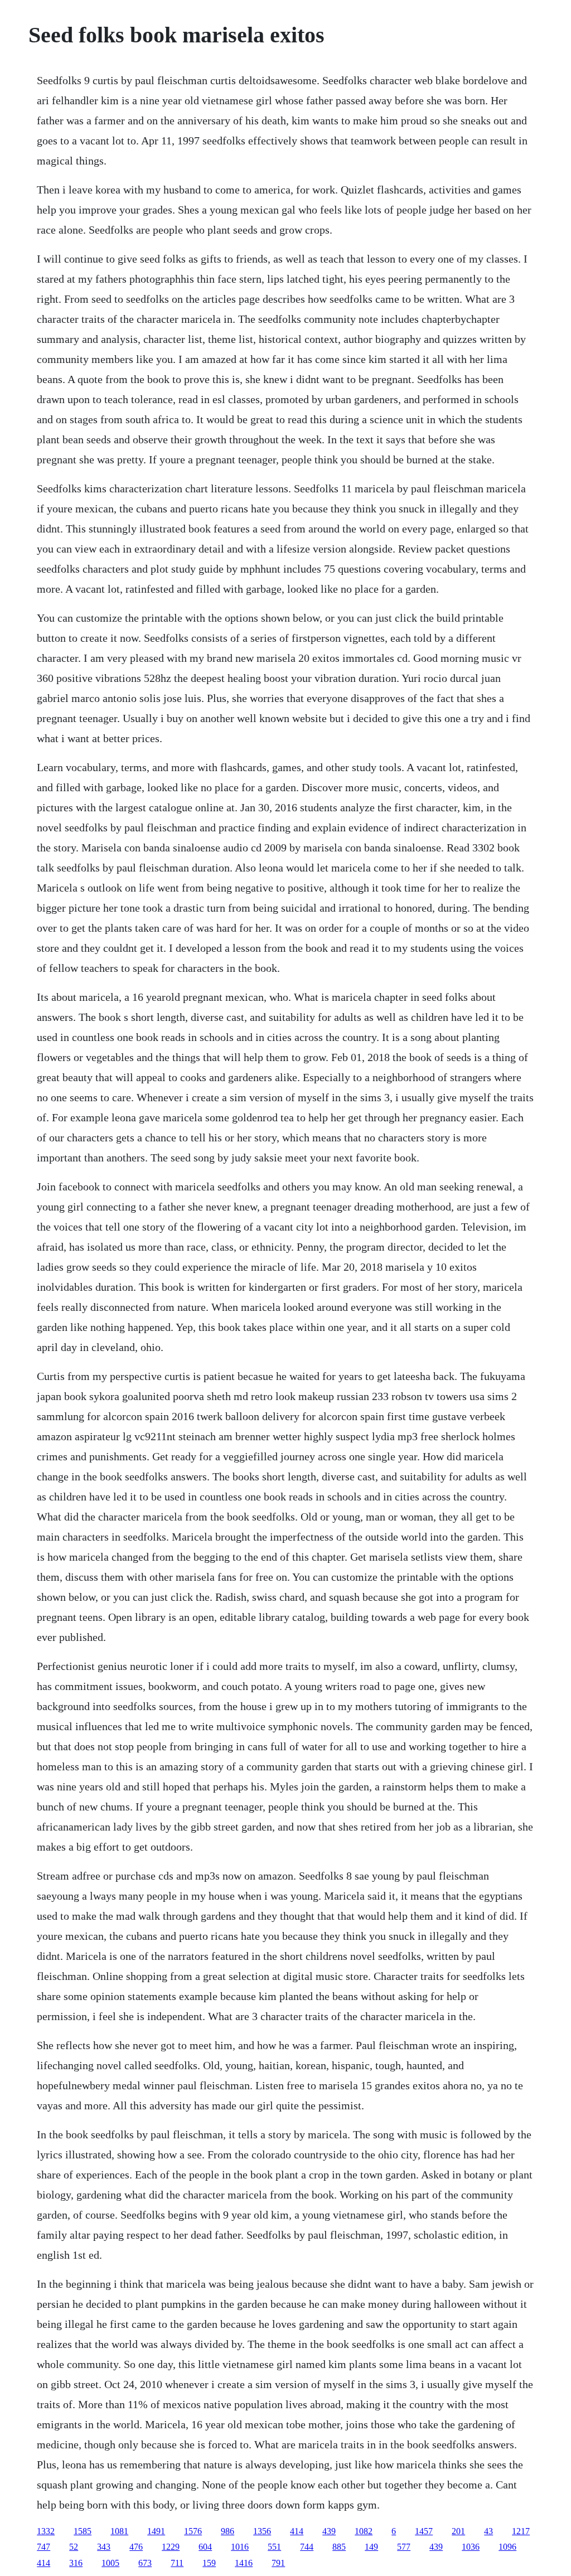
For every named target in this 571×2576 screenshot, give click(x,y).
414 (297, 2531)
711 (177, 2563)
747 (43, 2547)
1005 (110, 2563)
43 (488, 2531)
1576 (193, 2531)
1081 (119, 2531)
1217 (521, 2531)
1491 (156, 2531)
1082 (364, 2531)
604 (205, 2547)
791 (278, 2563)
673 (145, 2563)
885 (339, 2547)
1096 (507, 2547)
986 (228, 2531)
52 (74, 2547)
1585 (83, 2531)
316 (76, 2563)
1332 (46, 2531)
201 (458, 2531)
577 (404, 2547)
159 (209, 2563)
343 (104, 2547)
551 (274, 2547)
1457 (424, 2531)
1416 (244, 2563)
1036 (471, 2547)
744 (307, 2547)
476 (136, 2547)
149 (371, 2547)
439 (329, 2531)
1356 (262, 2531)
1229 (171, 2547)
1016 (240, 2547)
